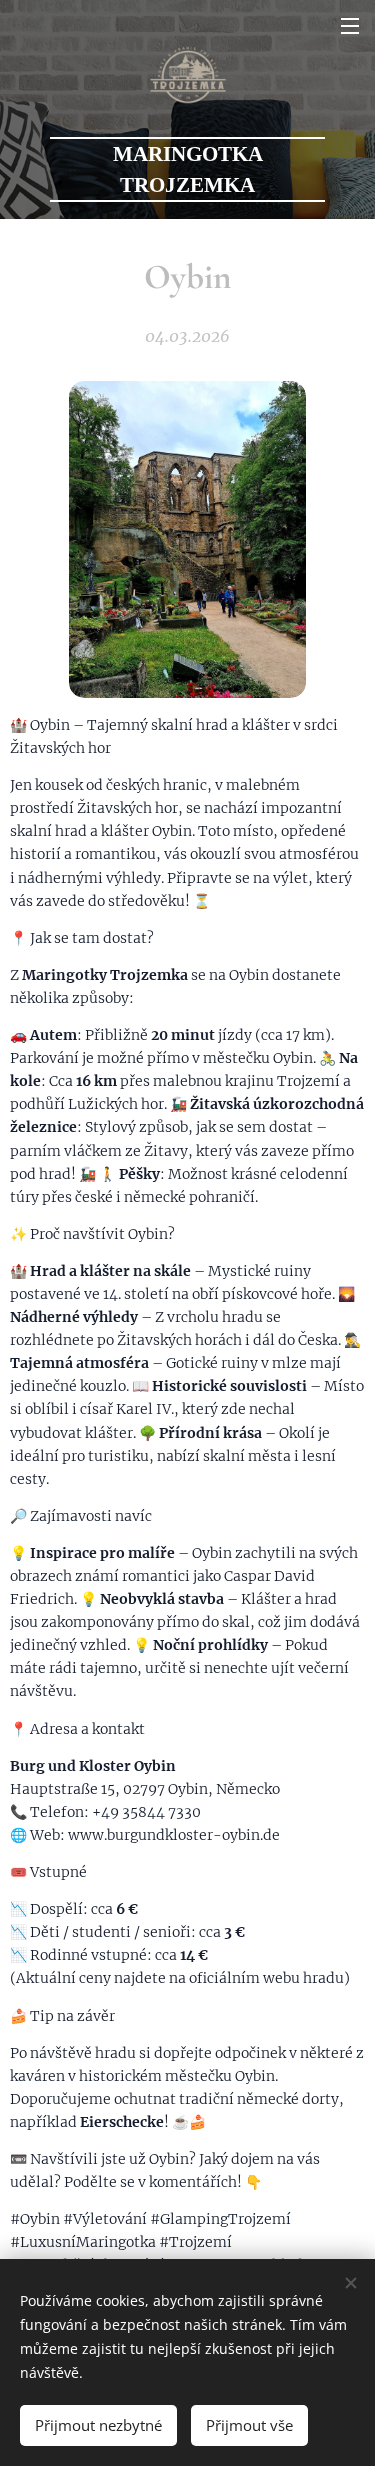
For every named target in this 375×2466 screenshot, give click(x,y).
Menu (350, 25)
